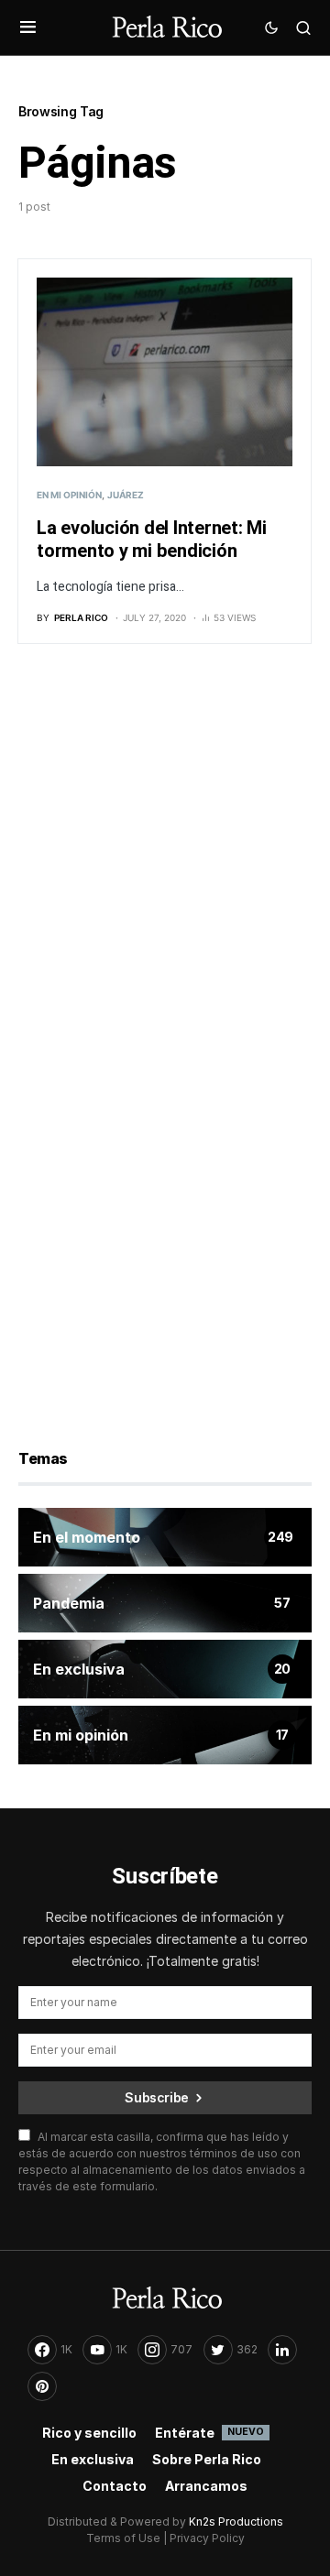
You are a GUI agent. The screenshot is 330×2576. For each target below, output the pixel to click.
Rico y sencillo (89, 2433)
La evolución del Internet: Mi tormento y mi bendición (152, 540)
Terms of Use (123, 2538)
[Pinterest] (42, 2386)
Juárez (126, 495)
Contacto (115, 2486)
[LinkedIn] (282, 2350)
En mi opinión (69, 495)
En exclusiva (93, 2459)
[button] (28, 27)
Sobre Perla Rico (207, 2459)
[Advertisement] (165, 860)
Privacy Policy (207, 2538)
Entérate (209, 2433)
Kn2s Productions (236, 2521)
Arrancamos (206, 2486)
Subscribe (157, 2097)
